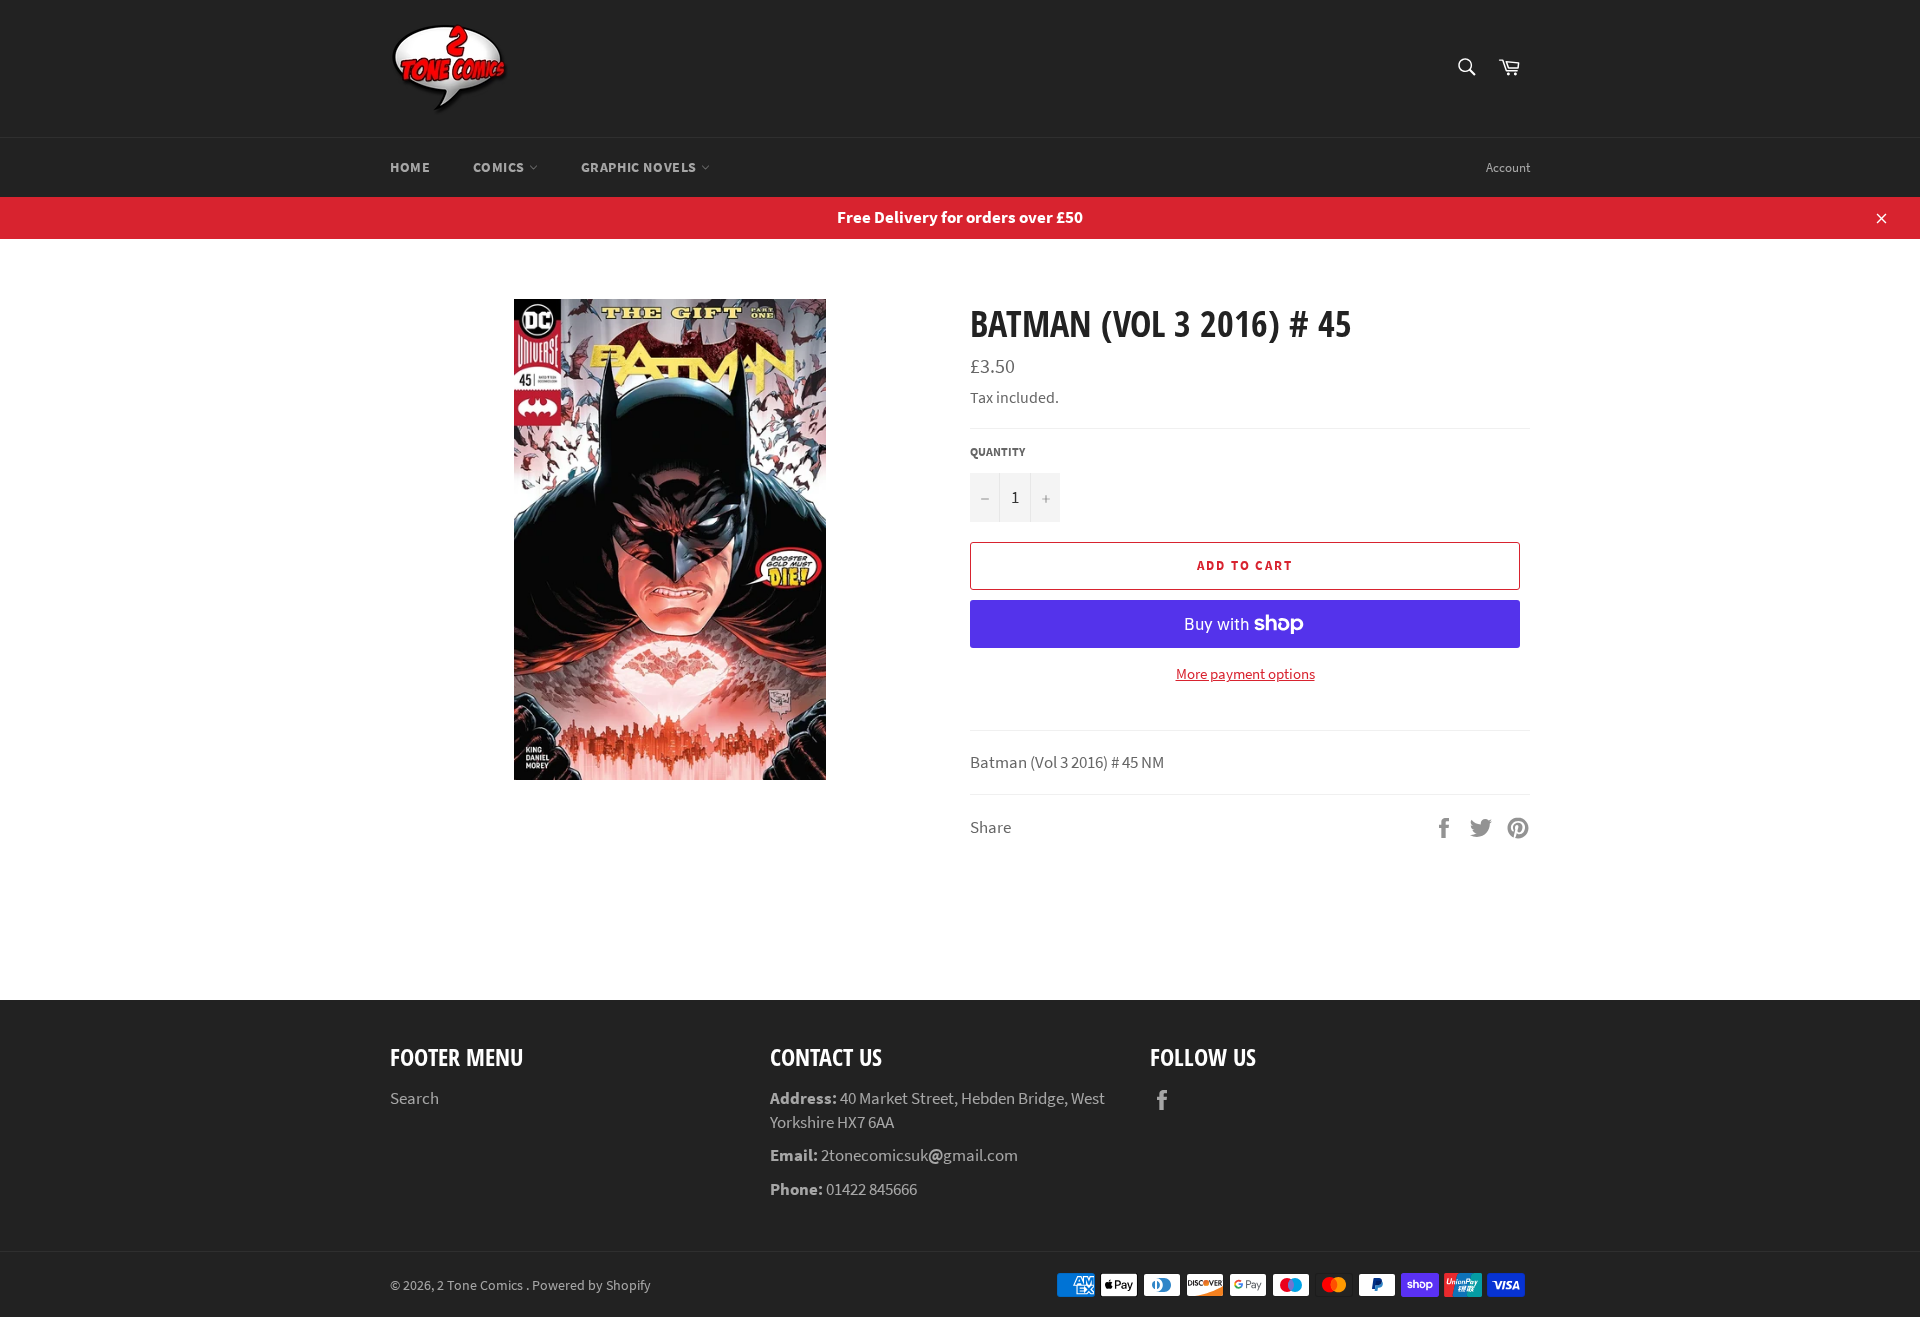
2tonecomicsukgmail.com (919, 1155)
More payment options (1245, 673)
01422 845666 (871, 1189)
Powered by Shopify (591, 1285)
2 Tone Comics (481, 1285)
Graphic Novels (641, 167)
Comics (500, 167)
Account (1508, 167)
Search (414, 1098)
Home (410, 167)
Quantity (997, 451)
